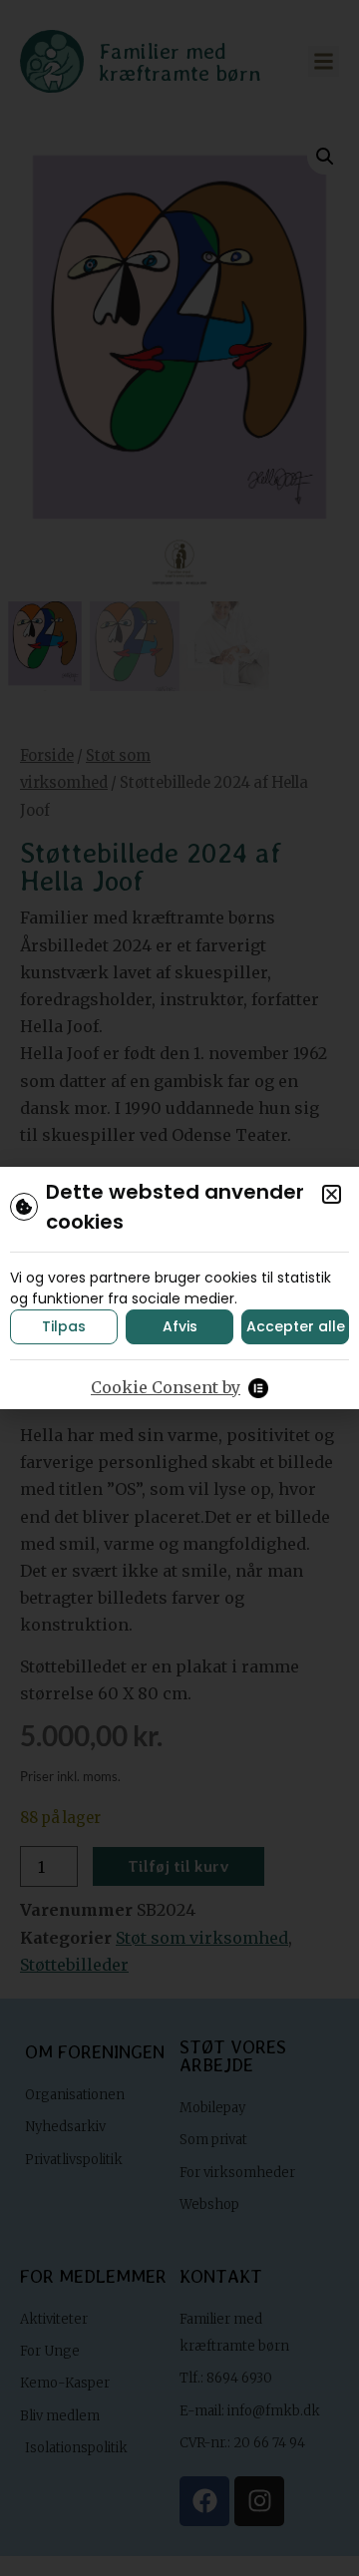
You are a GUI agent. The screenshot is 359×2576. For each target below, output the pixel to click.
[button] (332, 1194)
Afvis (180, 1326)
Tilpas (64, 1326)
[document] (179, 1288)
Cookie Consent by (166, 1387)
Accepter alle (296, 1326)
